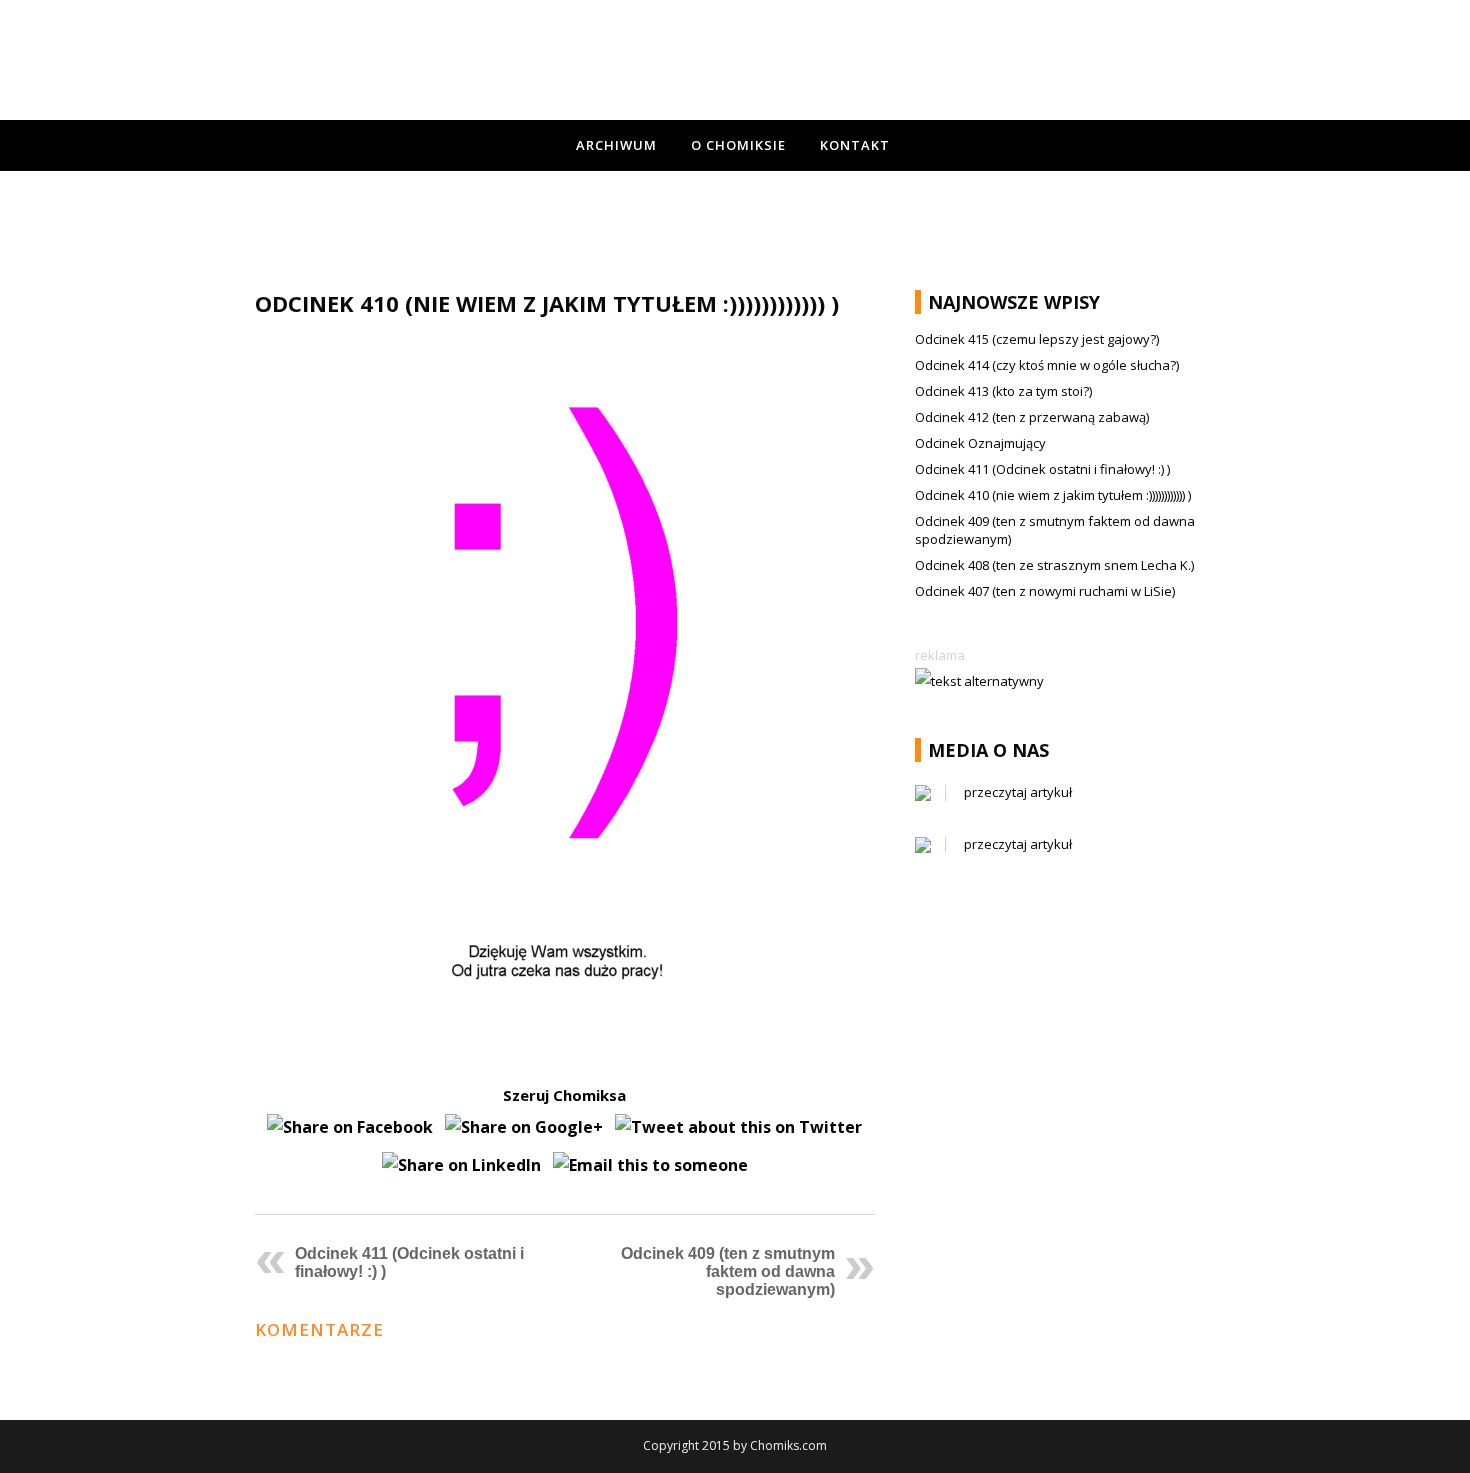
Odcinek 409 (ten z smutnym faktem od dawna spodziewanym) (728, 1271)
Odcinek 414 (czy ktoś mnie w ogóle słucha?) (1047, 365)
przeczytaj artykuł (1018, 792)
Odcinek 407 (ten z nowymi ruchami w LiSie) (1045, 591)
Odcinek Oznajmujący (980, 443)
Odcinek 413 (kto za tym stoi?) (1003, 391)
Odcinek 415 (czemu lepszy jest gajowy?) (1037, 339)
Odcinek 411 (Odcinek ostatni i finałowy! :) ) (1042, 469)
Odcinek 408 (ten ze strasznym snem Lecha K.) (1054, 565)
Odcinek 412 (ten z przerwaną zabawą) (1032, 417)
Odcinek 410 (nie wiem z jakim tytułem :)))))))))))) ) (1053, 495)
